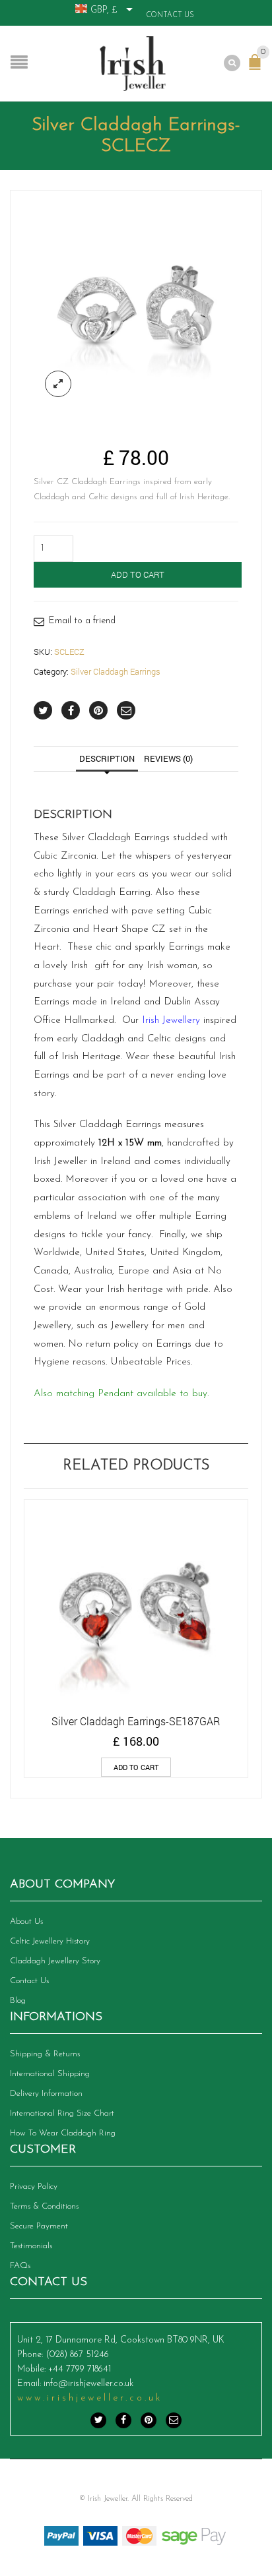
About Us (26, 1921)
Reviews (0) (168, 758)
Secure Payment (39, 2226)
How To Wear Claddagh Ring (63, 2133)
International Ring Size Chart (62, 2113)
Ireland (125, 1002)
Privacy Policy (34, 2187)
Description (107, 758)
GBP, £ (104, 10)
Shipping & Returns (45, 2054)
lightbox (58, 384)
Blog (18, 2001)
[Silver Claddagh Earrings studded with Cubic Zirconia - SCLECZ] (136, 306)
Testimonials (31, 2246)
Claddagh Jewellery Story (55, 1961)
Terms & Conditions (44, 2206)
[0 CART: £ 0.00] (257, 69)
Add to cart (138, 574)
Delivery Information (46, 2094)
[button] (136, 1767)
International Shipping (50, 2074)
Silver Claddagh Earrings (116, 671)
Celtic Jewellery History (50, 1941)
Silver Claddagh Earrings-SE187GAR (136, 1721)
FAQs (20, 2266)
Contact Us (170, 15)
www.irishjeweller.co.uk (90, 2398)
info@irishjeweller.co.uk (88, 2384)
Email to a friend (82, 621)
